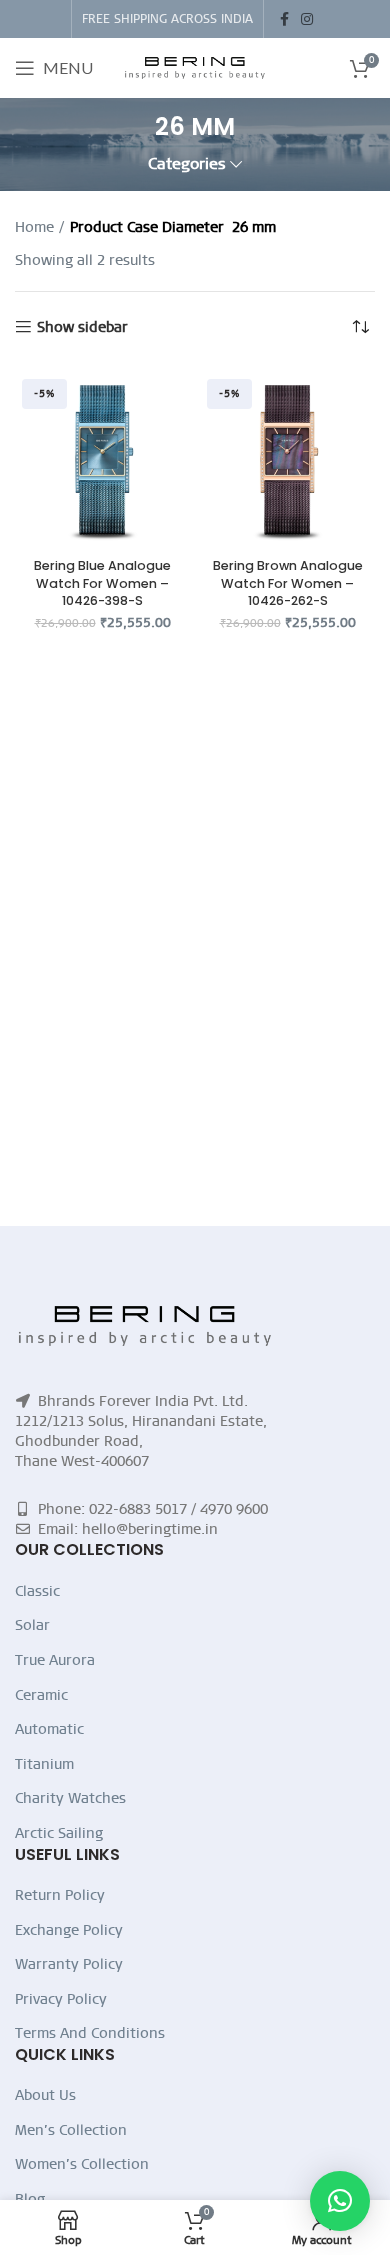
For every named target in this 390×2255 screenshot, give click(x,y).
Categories (187, 164)
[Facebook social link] (284, 19)
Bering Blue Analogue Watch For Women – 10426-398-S (102, 583)
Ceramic (41, 1695)
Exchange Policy (69, 1930)
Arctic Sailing (59, 1833)
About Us (45, 2095)
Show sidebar (82, 327)
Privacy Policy (61, 1999)
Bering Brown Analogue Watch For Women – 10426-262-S (288, 583)
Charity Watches (70, 1798)
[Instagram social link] (307, 19)
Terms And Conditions (90, 2033)
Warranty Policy (69, 1964)
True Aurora (55, 1660)
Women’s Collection (82, 2164)
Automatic (49, 1729)
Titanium (44, 1764)
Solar (32, 1625)
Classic (37, 1591)
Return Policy (60, 1895)
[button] (340, 2201)
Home (34, 227)
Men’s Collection (71, 2130)
